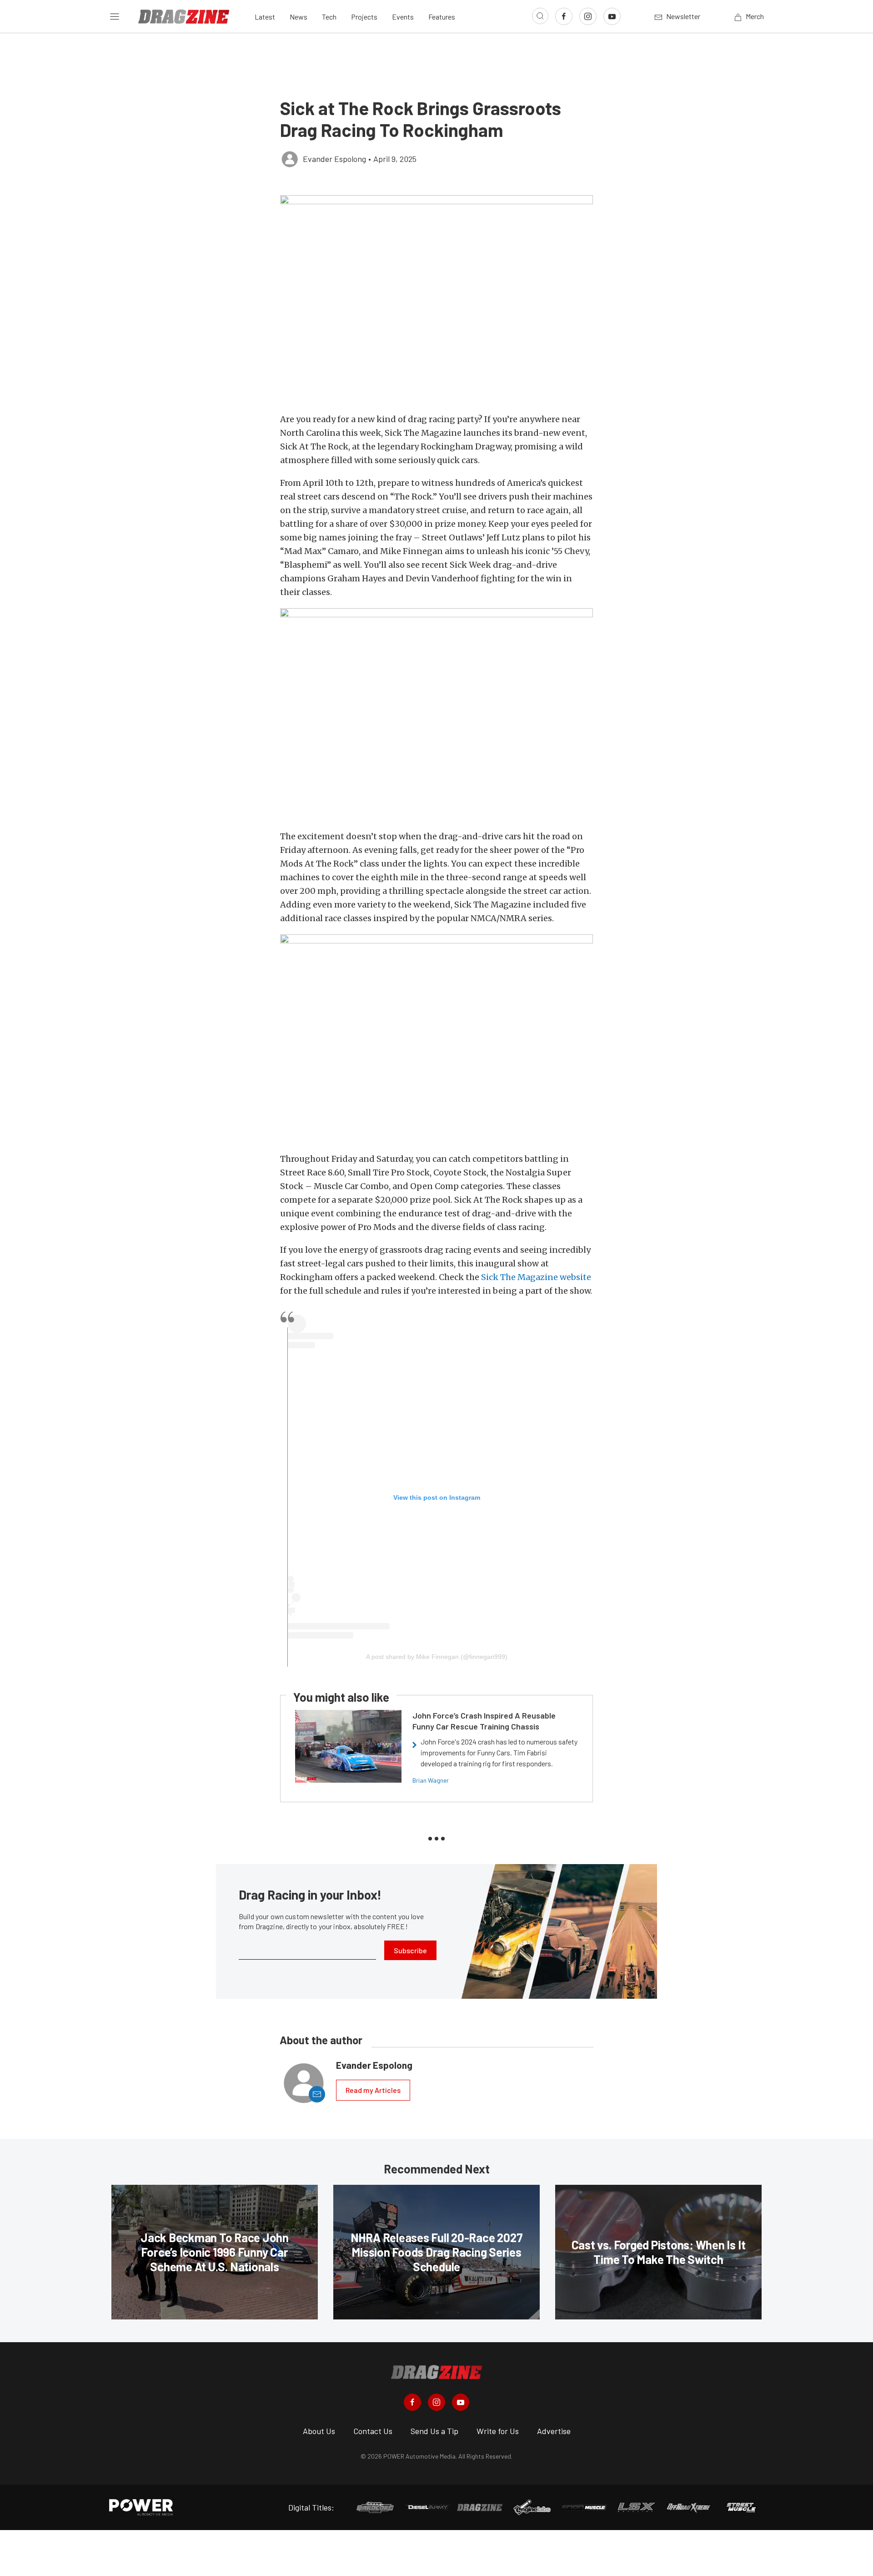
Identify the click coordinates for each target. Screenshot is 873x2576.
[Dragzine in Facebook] (412, 2402)
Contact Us (373, 2431)
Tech (329, 17)
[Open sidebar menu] (115, 16)
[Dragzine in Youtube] (461, 2402)
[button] (436, 299)
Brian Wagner (431, 1780)
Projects (364, 17)
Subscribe (410, 1950)
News (299, 17)
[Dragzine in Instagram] (436, 2402)
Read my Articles (373, 2090)
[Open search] (540, 16)
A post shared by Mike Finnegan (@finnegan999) (437, 1657)
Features (442, 17)
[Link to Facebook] (564, 16)
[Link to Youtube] (612, 16)
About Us (319, 2431)
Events (403, 17)
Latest (265, 17)
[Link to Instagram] (588, 16)
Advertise (554, 2431)
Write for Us (498, 2431)
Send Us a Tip (434, 2431)
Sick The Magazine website (536, 1277)
